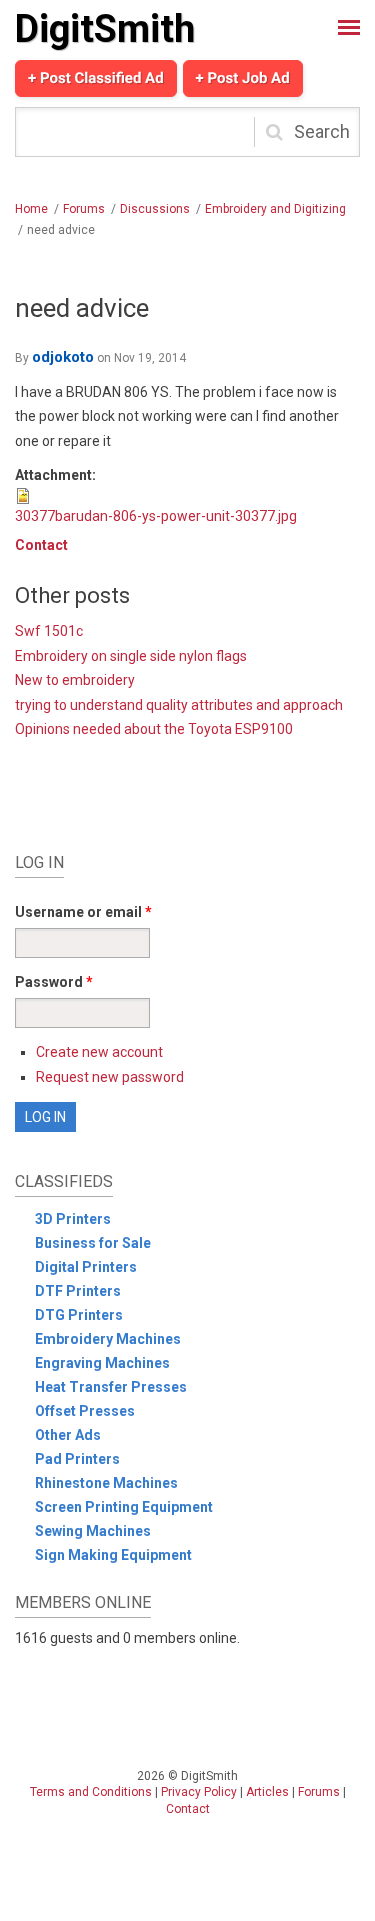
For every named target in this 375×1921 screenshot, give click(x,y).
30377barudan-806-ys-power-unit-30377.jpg (156, 516)
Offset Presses (85, 1411)
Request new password (110, 1077)
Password (54, 982)
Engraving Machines (102, 1363)
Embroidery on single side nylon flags (131, 656)
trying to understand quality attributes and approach (179, 705)
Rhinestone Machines (106, 1483)
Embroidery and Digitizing (275, 209)
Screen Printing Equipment (124, 1507)
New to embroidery (75, 680)
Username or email (83, 912)
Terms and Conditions (91, 1792)
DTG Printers (79, 1315)
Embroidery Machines (108, 1339)
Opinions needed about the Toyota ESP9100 (154, 729)
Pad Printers (77, 1459)
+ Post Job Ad (243, 78)
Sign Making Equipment (113, 1555)
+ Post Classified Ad (96, 78)
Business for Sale (93, 1243)
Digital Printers (86, 1267)
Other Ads (68, 1435)
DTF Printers (78, 1291)
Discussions (155, 209)
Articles (267, 1792)
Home (31, 209)
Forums (84, 209)
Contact (41, 545)
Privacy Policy (199, 1792)
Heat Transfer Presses (111, 1387)
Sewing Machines (93, 1531)
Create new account (99, 1052)
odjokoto (63, 357)
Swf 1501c (49, 631)
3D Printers (73, 1219)
